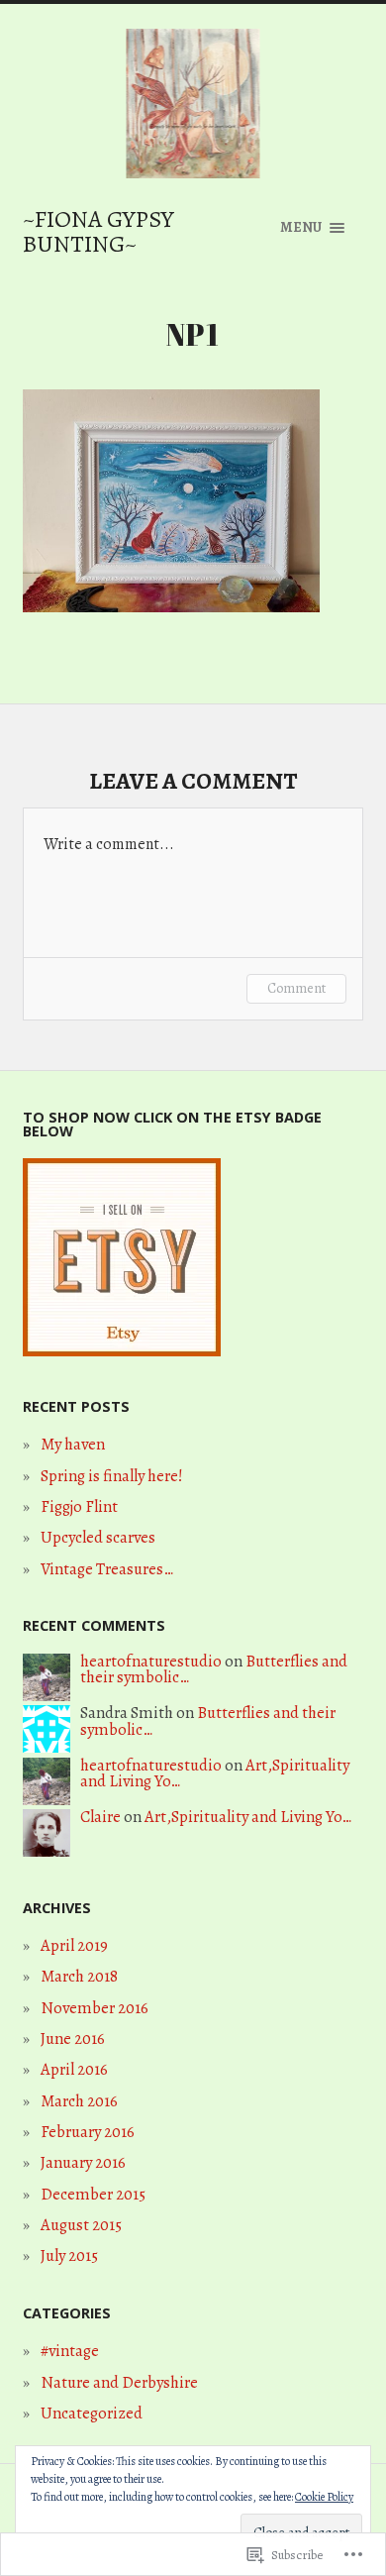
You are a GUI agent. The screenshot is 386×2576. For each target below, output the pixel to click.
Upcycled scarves (98, 1537)
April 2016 (74, 2069)
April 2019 (74, 1945)
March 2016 (79, 2101)
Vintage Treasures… (107, 1569)
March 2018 (79, 1976)
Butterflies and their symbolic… (208, 1721)
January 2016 (83, 2162)
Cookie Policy (324, 2497)
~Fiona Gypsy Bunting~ (98, 231)
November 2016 (95, 2008)
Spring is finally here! (112, 1476)
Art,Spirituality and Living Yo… (248, 1817)
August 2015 (81, 2225)
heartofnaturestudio (151, 1661)
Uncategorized (92, 2413)
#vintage (70, 2351)
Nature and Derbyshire (119, 2382)
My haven (73, 1444)
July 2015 (69, 2255)
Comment (296, 988)
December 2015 (93, 2194)
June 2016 (73, 2039)
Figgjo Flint (79, 1506)
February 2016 (88, 2132)
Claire (100, 1817)
